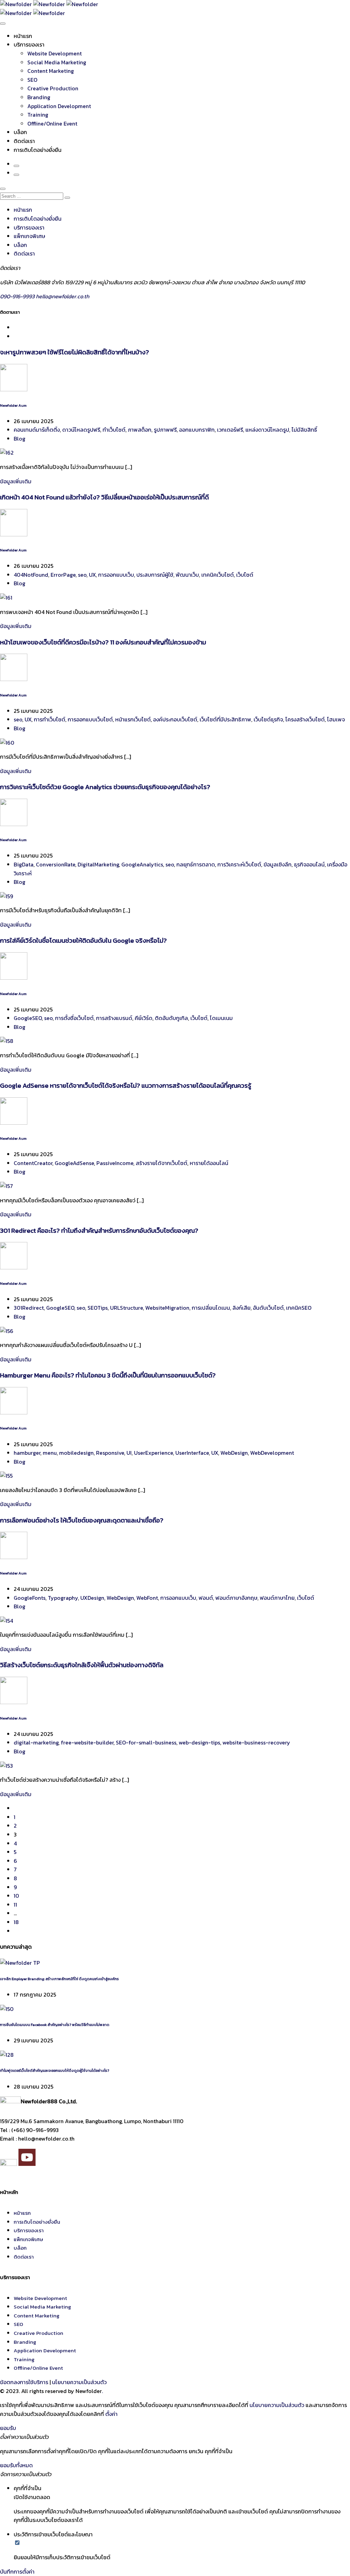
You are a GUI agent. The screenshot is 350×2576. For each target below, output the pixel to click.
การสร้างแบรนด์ (114, 1018)
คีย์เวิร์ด (144, 1018)
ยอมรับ (8, 2428)
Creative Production (53, 88)
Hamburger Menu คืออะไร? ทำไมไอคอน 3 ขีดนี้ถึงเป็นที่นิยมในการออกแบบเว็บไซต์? (108, 1375)
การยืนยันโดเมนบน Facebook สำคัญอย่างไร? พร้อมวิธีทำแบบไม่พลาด (55, 2025)
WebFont (147, 1598)
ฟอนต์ (206, 1598)
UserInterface (192, 1453)
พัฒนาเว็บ (187, 575)
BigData (24, 864)
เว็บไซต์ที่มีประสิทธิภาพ (225, 719)
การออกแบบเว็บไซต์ (90, 719)
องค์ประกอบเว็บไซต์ (175, 719)
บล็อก (20, 132)
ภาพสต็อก (140, 430)
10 (16, 1896)
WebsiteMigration (167, 1308)
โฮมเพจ (336, 719)
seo (82, 575)
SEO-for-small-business (146, 1742)
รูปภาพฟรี (165, 430)
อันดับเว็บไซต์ (268, 1308)
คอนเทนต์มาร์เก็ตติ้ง (37, 430)
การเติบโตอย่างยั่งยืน (38, 150)
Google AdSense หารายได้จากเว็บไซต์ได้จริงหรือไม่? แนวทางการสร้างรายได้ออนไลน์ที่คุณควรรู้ (126, 1085)
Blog (19, 439)
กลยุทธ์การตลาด (196, 864)
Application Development (59, 106)
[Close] (3, 189)
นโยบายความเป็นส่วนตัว (79, 2382)
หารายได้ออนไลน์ (209, 1163)
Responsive (110, 1453)
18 (16, 1922)
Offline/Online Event (52, 123)
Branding (39, 97)
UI (129, 1453)
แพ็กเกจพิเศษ (29, 236)
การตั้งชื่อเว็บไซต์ (74, 1018)
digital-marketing (36, 1742)
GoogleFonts (30, 1598)
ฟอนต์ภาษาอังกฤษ (236, 1598)
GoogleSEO (28, 1018)
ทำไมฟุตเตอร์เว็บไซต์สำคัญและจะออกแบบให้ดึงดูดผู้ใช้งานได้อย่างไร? (55, 2070)
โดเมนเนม (221, 1018)
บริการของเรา (29, 44)
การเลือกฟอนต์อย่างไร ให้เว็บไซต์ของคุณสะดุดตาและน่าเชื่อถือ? (82, 1520)
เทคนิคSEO (299, 1308)
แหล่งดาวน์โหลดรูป (267, 430)
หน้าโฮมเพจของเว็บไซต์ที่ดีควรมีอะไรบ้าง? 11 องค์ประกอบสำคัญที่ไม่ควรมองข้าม (103, 642)
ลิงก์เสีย (241, 1308)
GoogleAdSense (74, 1163)
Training (38, 115)
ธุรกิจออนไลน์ (309, 864)
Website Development (55, 53)
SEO (32, 80)
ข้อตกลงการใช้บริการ (24, 2382)
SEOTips (98, 1308)
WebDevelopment (272, 1453)
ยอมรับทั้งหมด (16, 2465)
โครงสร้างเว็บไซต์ (305, 719)
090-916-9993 (18, 296)
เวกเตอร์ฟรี (230, 430)
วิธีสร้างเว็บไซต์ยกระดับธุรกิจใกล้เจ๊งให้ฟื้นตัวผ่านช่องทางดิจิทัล (82, 1665)
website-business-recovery (256, 1742)
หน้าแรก (23, 36)
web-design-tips (199, 1742)
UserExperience (153, 1453)
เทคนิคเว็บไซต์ (218, 575)
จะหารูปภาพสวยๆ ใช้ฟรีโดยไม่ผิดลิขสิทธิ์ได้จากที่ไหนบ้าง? (75, 352)
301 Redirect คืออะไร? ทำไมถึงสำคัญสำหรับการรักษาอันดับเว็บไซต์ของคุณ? (99, 1230)
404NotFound (31, 575)
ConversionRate (56, 864)
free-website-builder (87, 1742)
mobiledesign (76, 1453)
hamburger (27, 1453)
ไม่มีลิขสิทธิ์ (304, 430)
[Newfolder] (49, 4)
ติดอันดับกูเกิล (171, 1018)
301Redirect (29, 1308)
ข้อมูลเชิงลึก (278, 864)
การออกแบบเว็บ (116, 575)
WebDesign (234, 1453)
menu (50, 1453)
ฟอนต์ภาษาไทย (277, 1598)
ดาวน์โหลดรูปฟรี (81, 430)
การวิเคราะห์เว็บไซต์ (239, 864)
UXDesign (92, 1598)
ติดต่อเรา (24, 141)
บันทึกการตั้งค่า (17, 2572)
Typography (63, 1598)
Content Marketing (51, 71)
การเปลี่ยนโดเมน (211, 1308)
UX (92, 575)
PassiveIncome (115, 1163)
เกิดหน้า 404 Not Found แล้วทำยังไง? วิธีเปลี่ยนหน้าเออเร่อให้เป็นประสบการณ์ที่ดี (104, 497)
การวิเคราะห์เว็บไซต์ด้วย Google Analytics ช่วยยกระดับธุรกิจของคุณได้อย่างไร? (105, 787)
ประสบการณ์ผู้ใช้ (155, 575)
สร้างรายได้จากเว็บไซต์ (161, 1163)
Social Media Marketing (57, 62)
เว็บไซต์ (245, 575)
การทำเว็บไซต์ (50, 719)
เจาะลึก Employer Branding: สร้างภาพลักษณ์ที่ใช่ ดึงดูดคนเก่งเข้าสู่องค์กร (59, 1979)
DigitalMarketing (98, 864)
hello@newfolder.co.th (63, 296)
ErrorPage (63, 575)
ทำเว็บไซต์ (114, 430)
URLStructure (126, 1308)
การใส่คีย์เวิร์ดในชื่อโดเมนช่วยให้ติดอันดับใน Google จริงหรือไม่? (83, 940)
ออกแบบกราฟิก (197, 430)
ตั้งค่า (111, 2414)
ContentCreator (33, 1163)
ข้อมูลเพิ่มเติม (16, 481)
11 (15, 1905)
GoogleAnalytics (142, 864)
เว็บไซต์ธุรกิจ (268, 719)
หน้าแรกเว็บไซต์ (133, 719)
